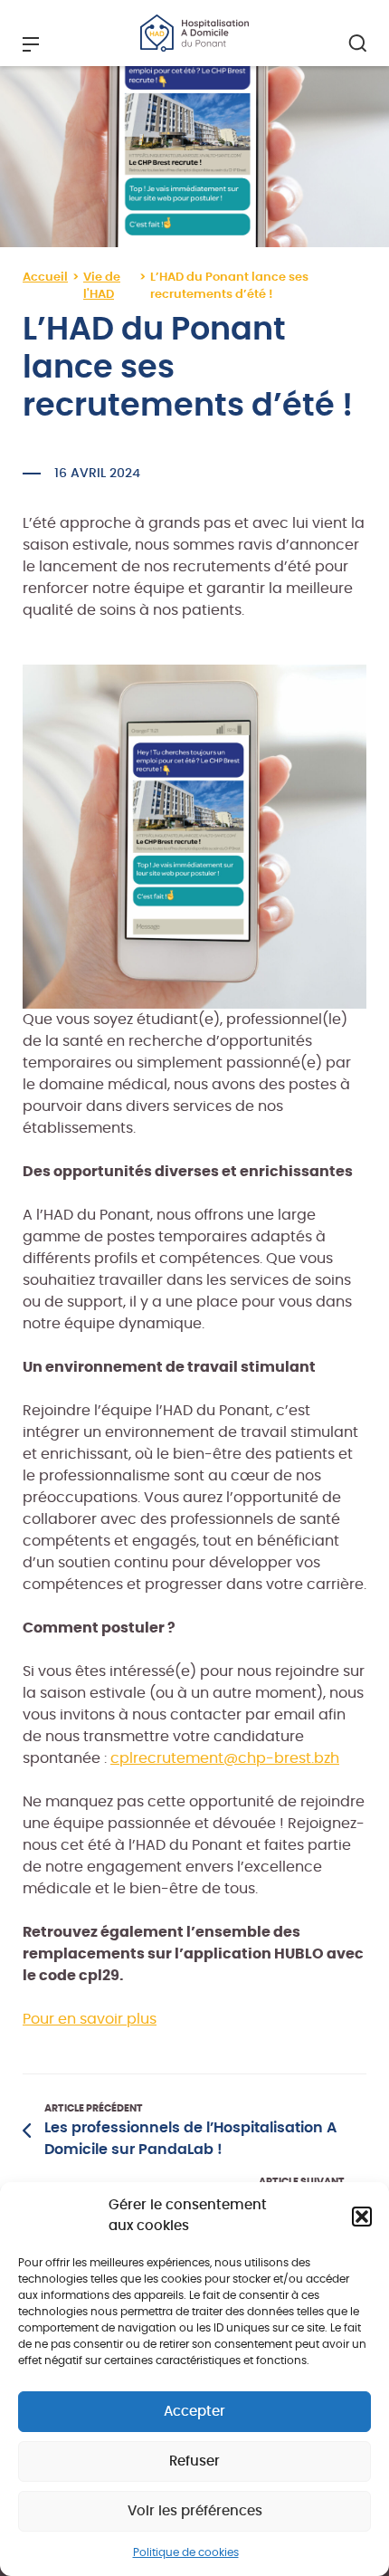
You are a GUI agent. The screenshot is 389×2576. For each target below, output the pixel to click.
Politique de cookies (186, 2552)
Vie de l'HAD (102, 286)
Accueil (45, 278)
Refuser (194, 2461)
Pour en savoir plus (90, 2019)
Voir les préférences (195, 2511)
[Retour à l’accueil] (194, 33)
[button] (362, 2217)
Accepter (194, 2412)
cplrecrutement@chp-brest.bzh (225, 1758)
